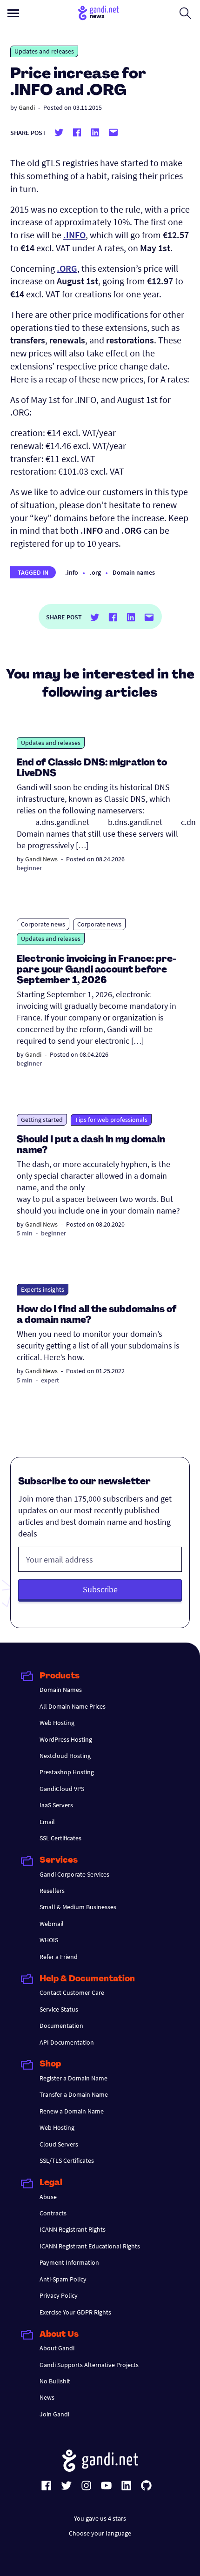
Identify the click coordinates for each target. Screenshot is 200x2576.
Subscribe (100, 1589)
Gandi (27, 107)
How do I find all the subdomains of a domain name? (97, 1315)
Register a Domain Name (73, 2078)
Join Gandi (54, 2414)
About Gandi (57, 2348)
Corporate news (43, 924)
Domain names (134, 572)
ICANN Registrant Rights (73, 2229)
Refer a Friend (59, 1957)
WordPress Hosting (66, 1739)
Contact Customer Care (72, 1992)
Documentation (61, 2026)
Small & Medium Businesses (78, 1907)
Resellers (52, 1891)
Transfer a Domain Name (74, 2094)
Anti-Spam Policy (63, 2279)
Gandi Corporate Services (74, 1874)
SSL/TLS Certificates (67, 2160)
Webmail (52, 1924)
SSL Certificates (60, 1838)
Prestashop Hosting (67, 1772)
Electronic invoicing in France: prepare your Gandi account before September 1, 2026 (97, 970)
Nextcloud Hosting (65, 1756)
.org (95, 572)
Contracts (53, 2213)
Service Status (59, 2009)
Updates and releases (44, 51)
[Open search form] (185, 13)
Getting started (42, 1120)
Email (47, 1822)
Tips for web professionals (111, 1120)
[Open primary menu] (13, 13)
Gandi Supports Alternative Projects (89, 2365)
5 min (25, 1233)
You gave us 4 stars (100, 2518)
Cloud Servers (59, 2144)
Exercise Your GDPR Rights (75, 2312)
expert (50, 1380)
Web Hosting (57, 1723)
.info (72, 572)
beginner (29, 868)
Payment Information (69, 2262)
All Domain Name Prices (73, 1706)
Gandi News (41, 859)
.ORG (67, 268)
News (47, 2397)
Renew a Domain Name (72, 2111)
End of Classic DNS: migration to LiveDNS (92, 768)
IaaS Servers (56, 1805)
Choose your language (100, 2533)
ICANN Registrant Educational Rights (90, 2246)
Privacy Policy (59, 2295)
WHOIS (49, 1940)
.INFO (74, 235)
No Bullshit (55, 2381)
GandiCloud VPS (62, 1789)
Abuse (48, 2197)
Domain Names (61, 1690)
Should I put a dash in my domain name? (91, 1145)
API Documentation (67, 2042)
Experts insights (43, 1289)
